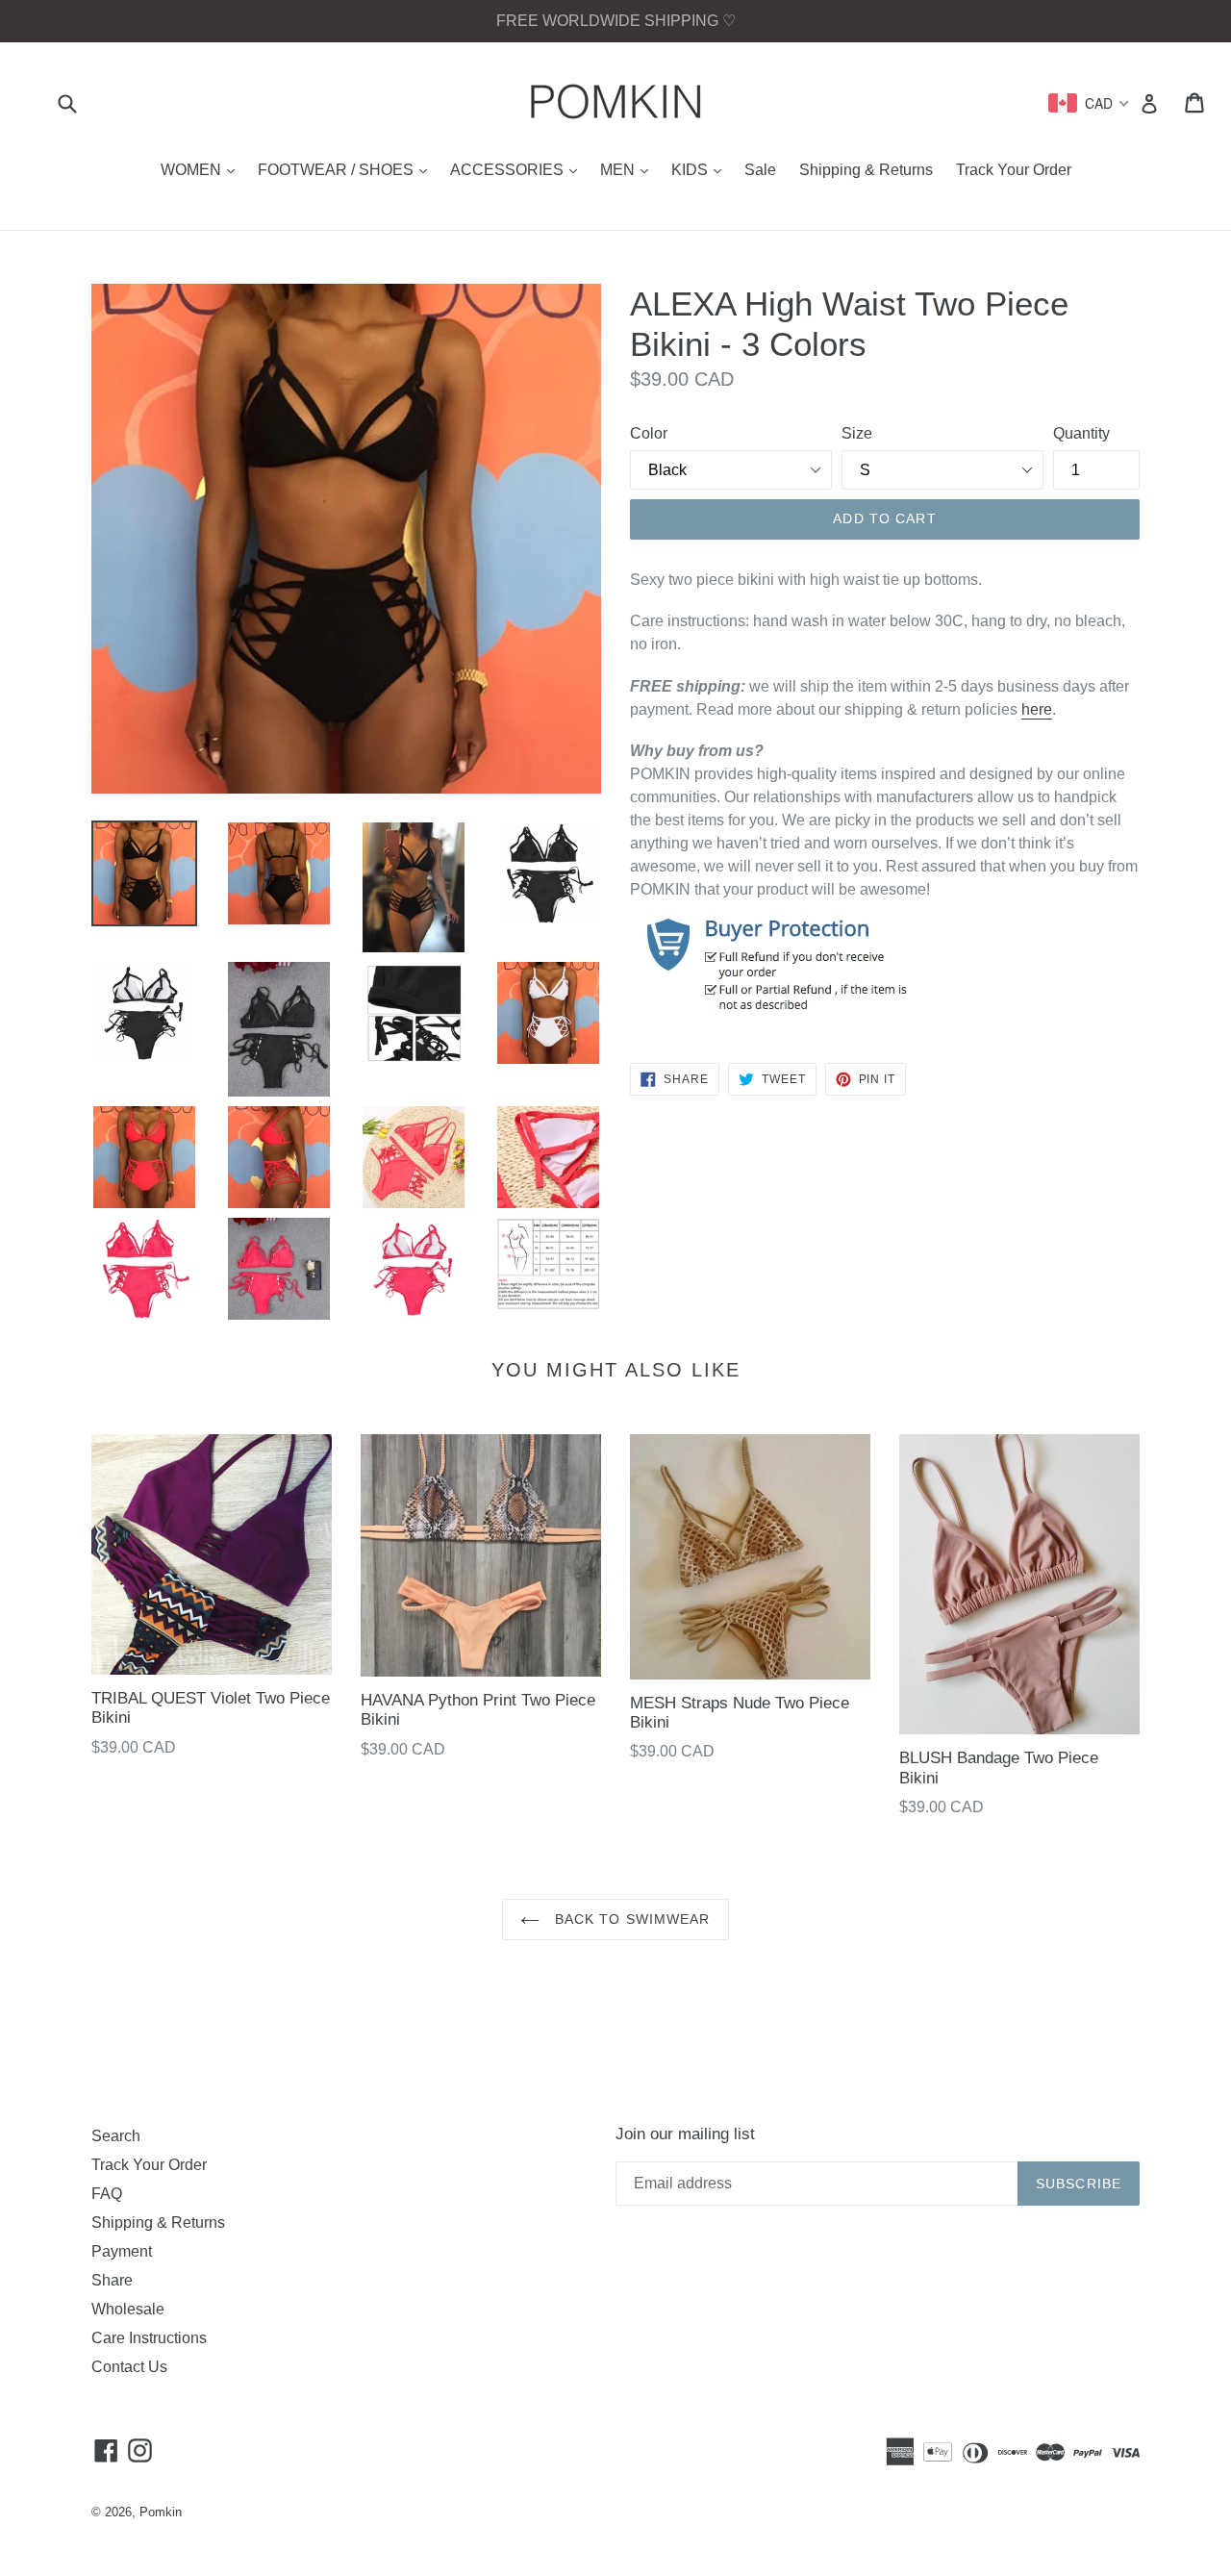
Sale (760, 170)
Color (649, 433)
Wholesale (128, 2309)
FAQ (107, 2194)
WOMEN (202, 169)
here (1037, 709)
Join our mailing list (685, 2134)
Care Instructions (149, 2338)
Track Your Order (1014, 170)
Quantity (1081, 433)
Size (857, 433)
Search (116, 2136)
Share (112, 2280)
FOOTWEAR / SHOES (347, 169)
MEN (629, 169)
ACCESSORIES (518, 169)
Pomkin (161, 2512)
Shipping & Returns (866, 170)
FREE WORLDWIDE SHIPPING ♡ (616, 21)
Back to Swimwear (629, 1919)
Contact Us (129, 2367)
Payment (122, 2251)
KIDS (701, 169)
